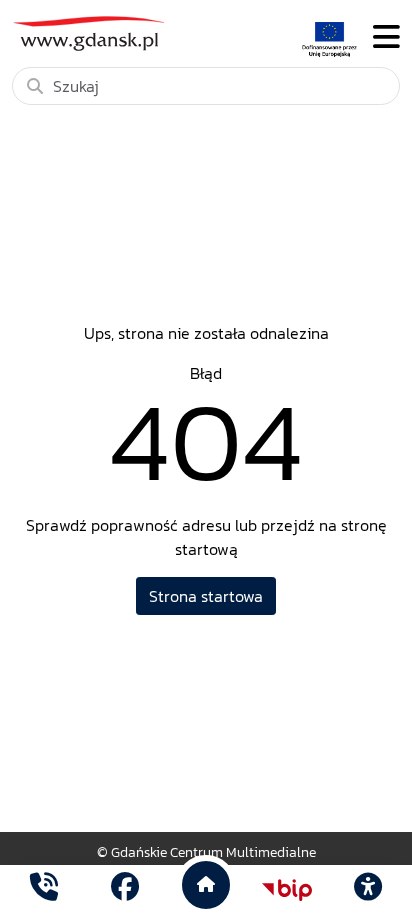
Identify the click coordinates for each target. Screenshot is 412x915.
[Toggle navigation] (386, 37)
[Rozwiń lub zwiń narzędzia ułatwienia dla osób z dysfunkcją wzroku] (368, 890)
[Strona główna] (44, 889)
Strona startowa (206, 596)
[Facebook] (125, 889)
